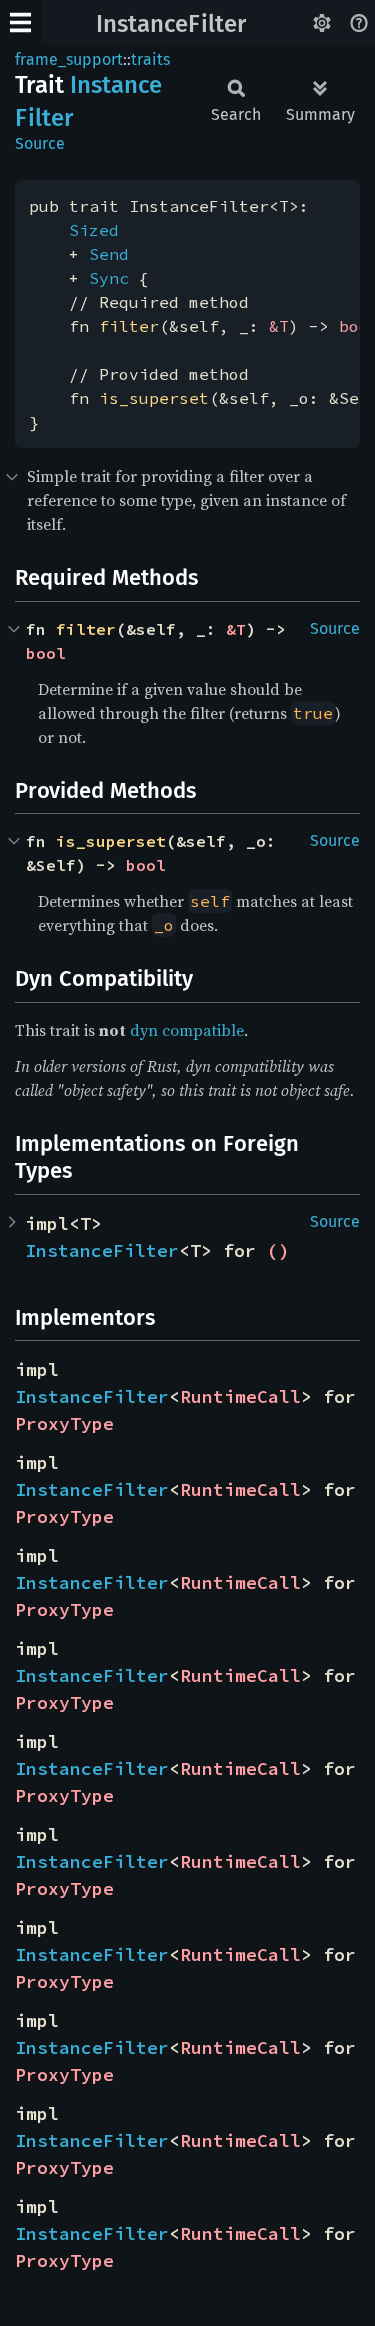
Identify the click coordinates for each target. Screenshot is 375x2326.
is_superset (154, 398)
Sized (94, 230)
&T (279, 326)
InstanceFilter (171, 24)
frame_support (69, 59)
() (278, 1250)
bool (46, 653)
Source (40, 143)
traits (150, 59)
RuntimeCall (240, 1396)
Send (109, 254)
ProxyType (64, 1423)
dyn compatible (187, 1030)
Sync (109, 278)
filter (129, 326)
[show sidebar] (20, 22)
